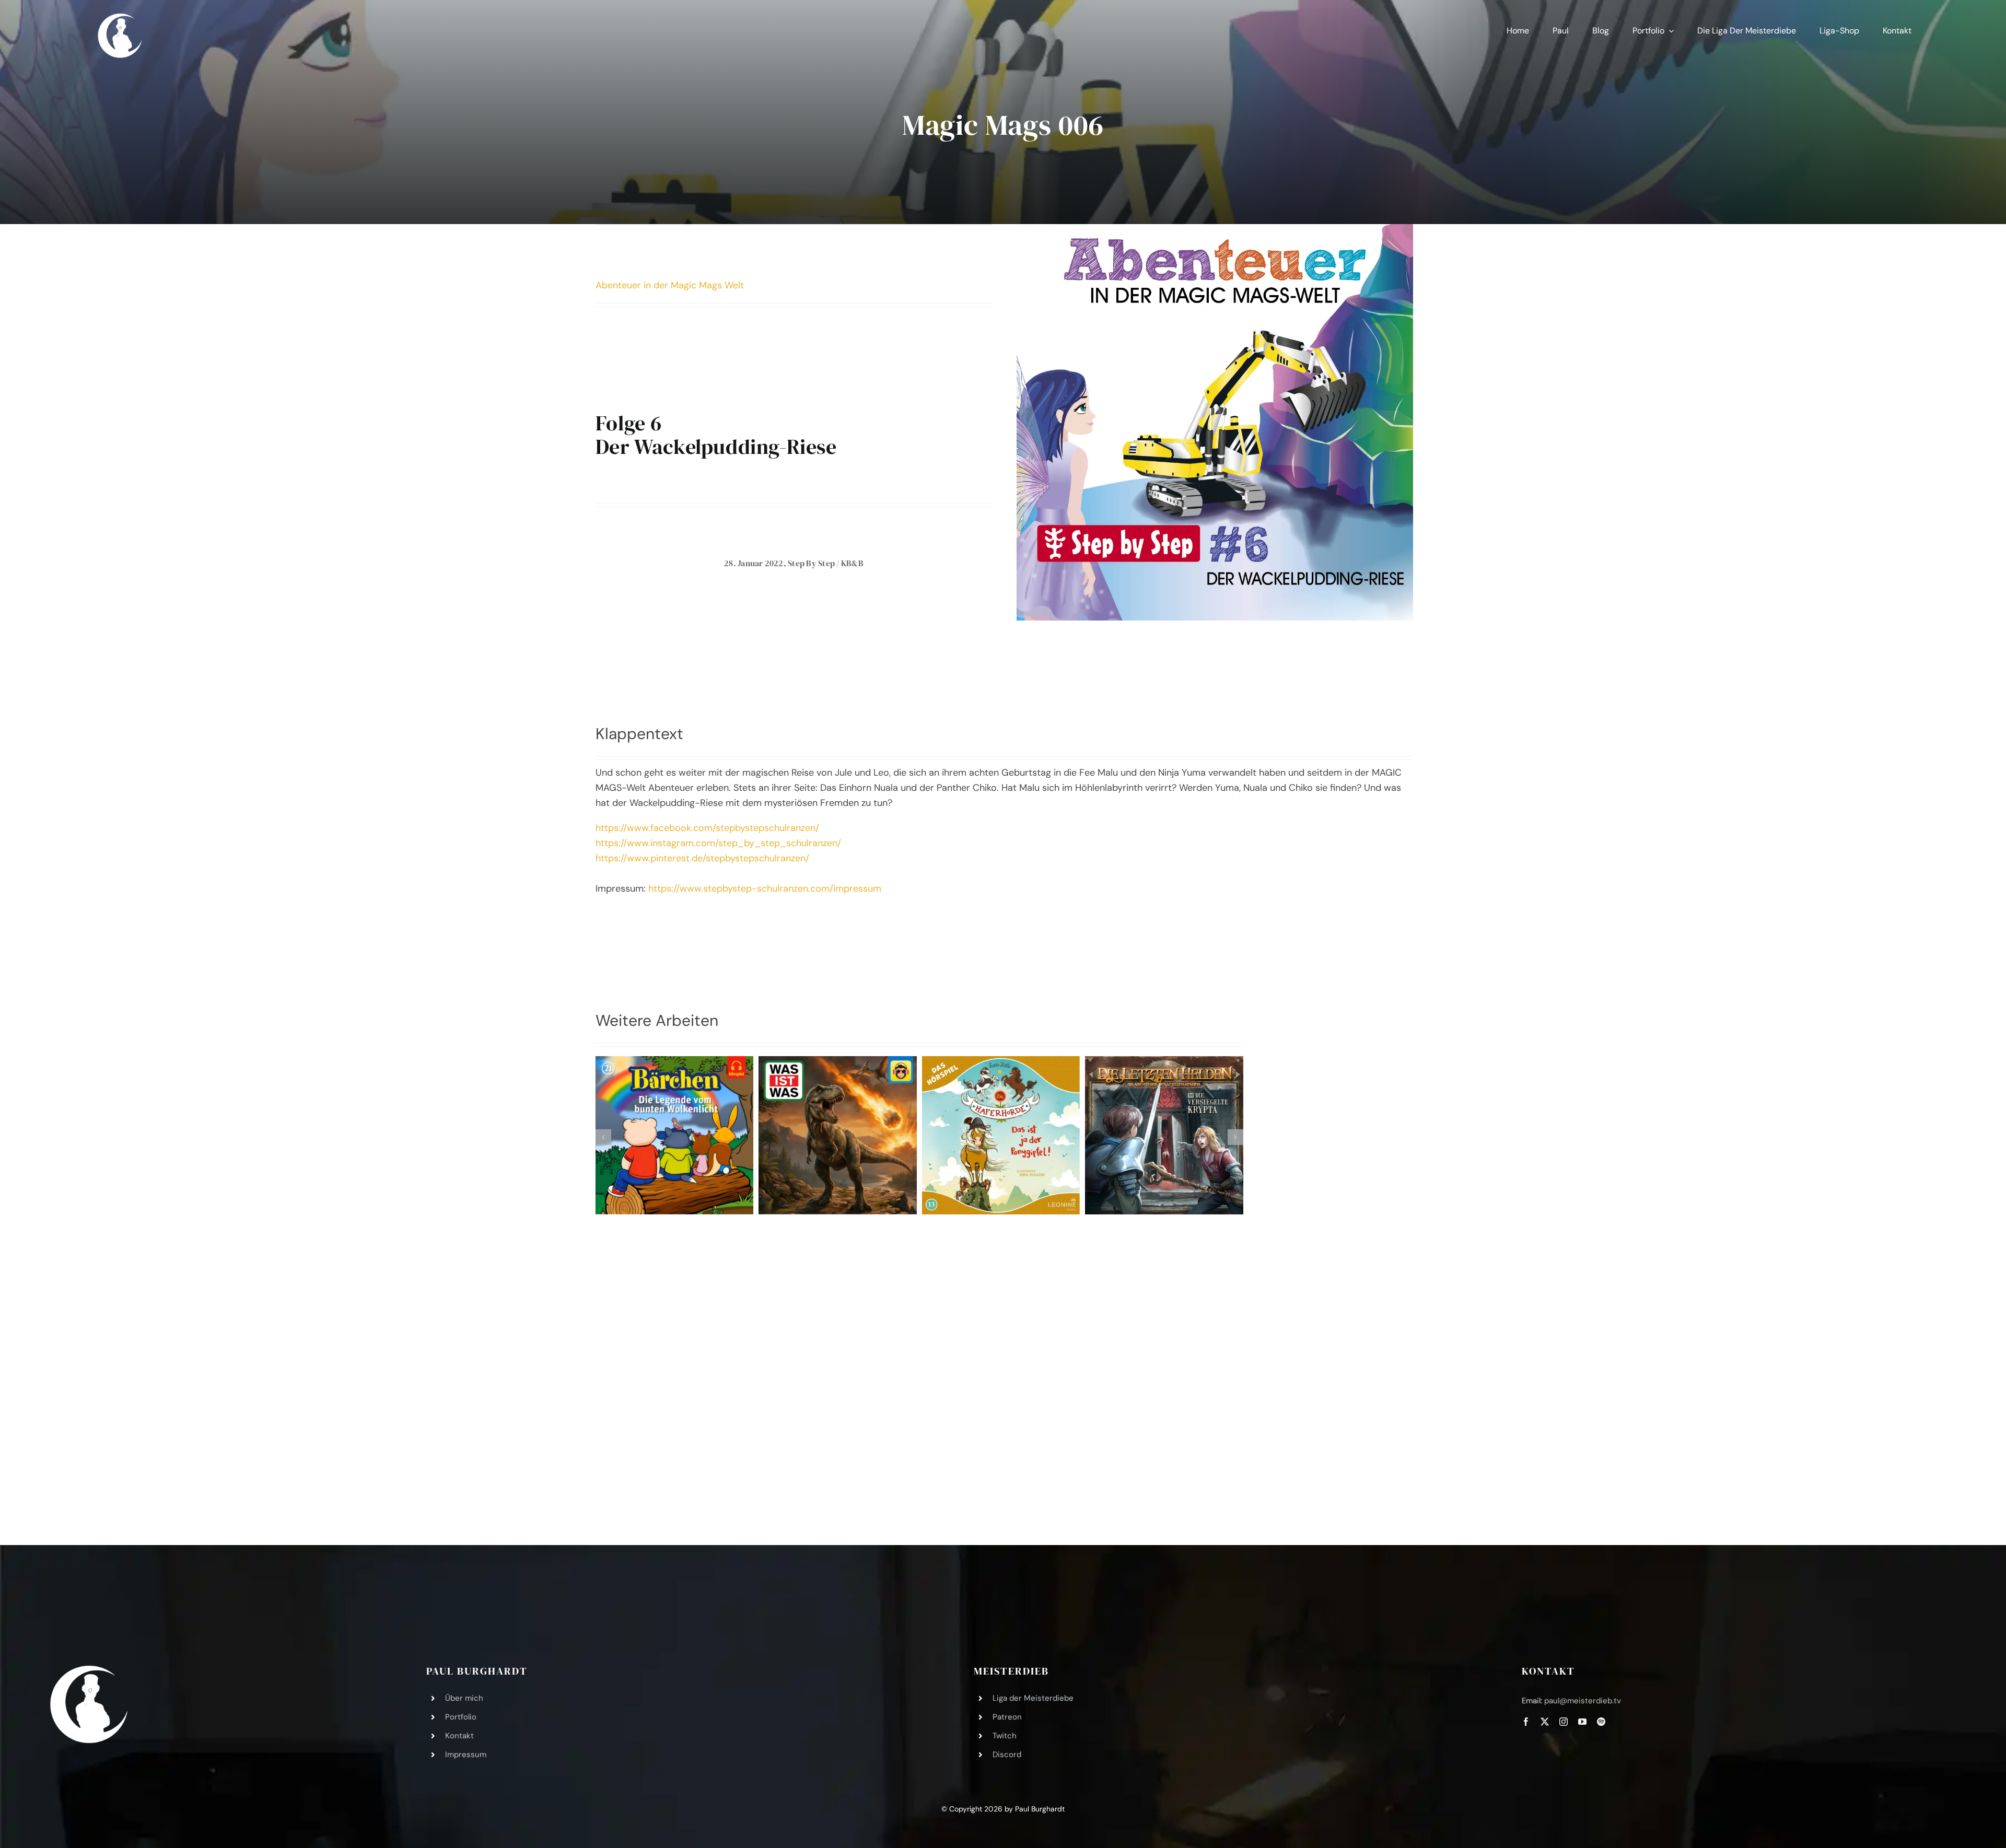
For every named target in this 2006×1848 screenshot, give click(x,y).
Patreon (1007, 1717)
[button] (603, 1137)
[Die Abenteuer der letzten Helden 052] (1164, 1135)
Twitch (1005, 1736)
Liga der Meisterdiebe (1033, 1698)
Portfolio (461, 1717)
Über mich (464, 1698)
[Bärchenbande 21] (675, 1135)
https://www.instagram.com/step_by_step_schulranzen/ (718, 843)
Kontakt (459, 1736)
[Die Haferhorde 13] (1001, 1135)
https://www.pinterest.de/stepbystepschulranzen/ (702, 858)
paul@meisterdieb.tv (1583, 1701)
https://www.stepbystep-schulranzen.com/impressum (765, 888)
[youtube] (1582, 1722)
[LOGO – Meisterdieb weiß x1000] (121, 15)
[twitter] (1545, 1722)
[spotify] (1601, 1722)
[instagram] (1564, 1722)
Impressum (466, 1755)
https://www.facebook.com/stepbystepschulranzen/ (707, 828)
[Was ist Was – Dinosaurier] (838, 1135)
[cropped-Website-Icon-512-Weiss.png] (89, 1670)
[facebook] (1526, 1722)
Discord (1007, 1755)
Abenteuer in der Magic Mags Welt (670, 285)
